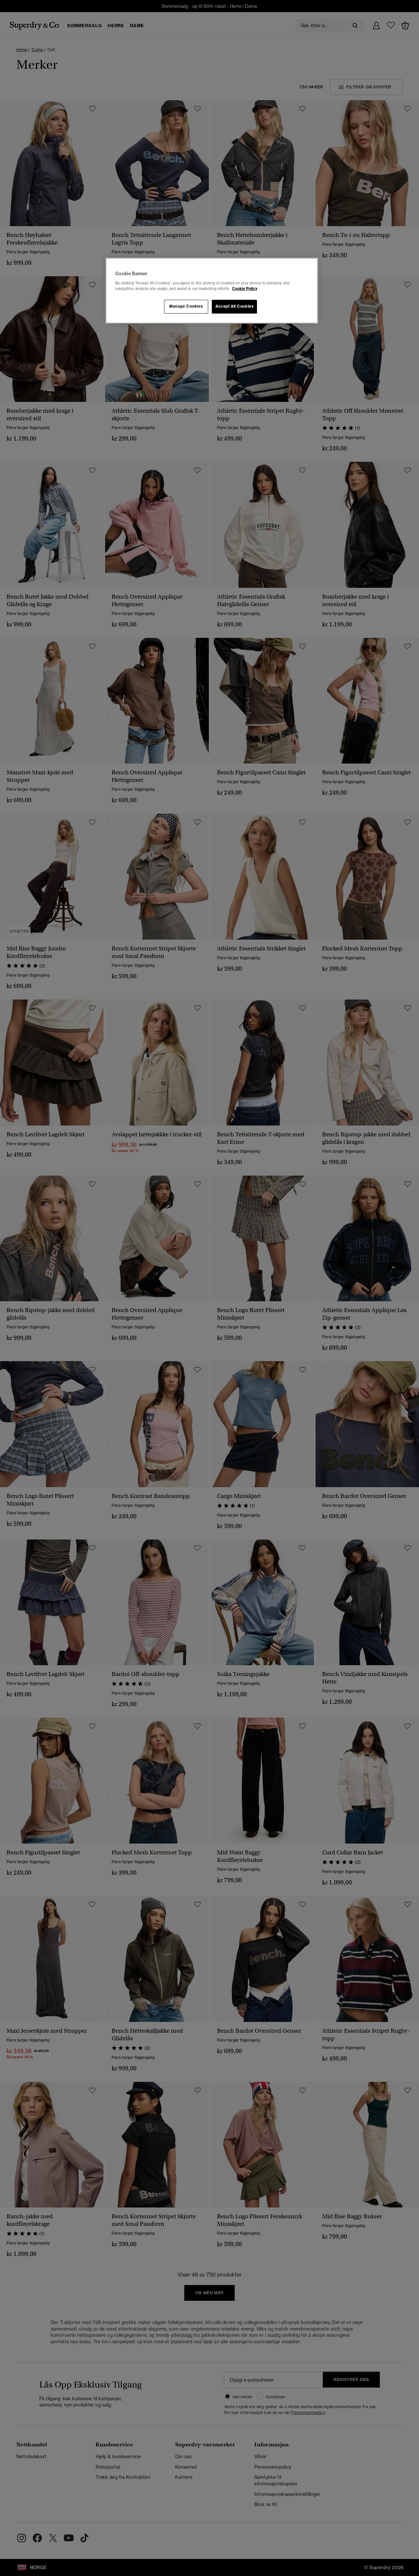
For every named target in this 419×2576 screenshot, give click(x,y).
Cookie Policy (245, 289)
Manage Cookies (186, 306)
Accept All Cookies (234, 306)
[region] (212, 291)
